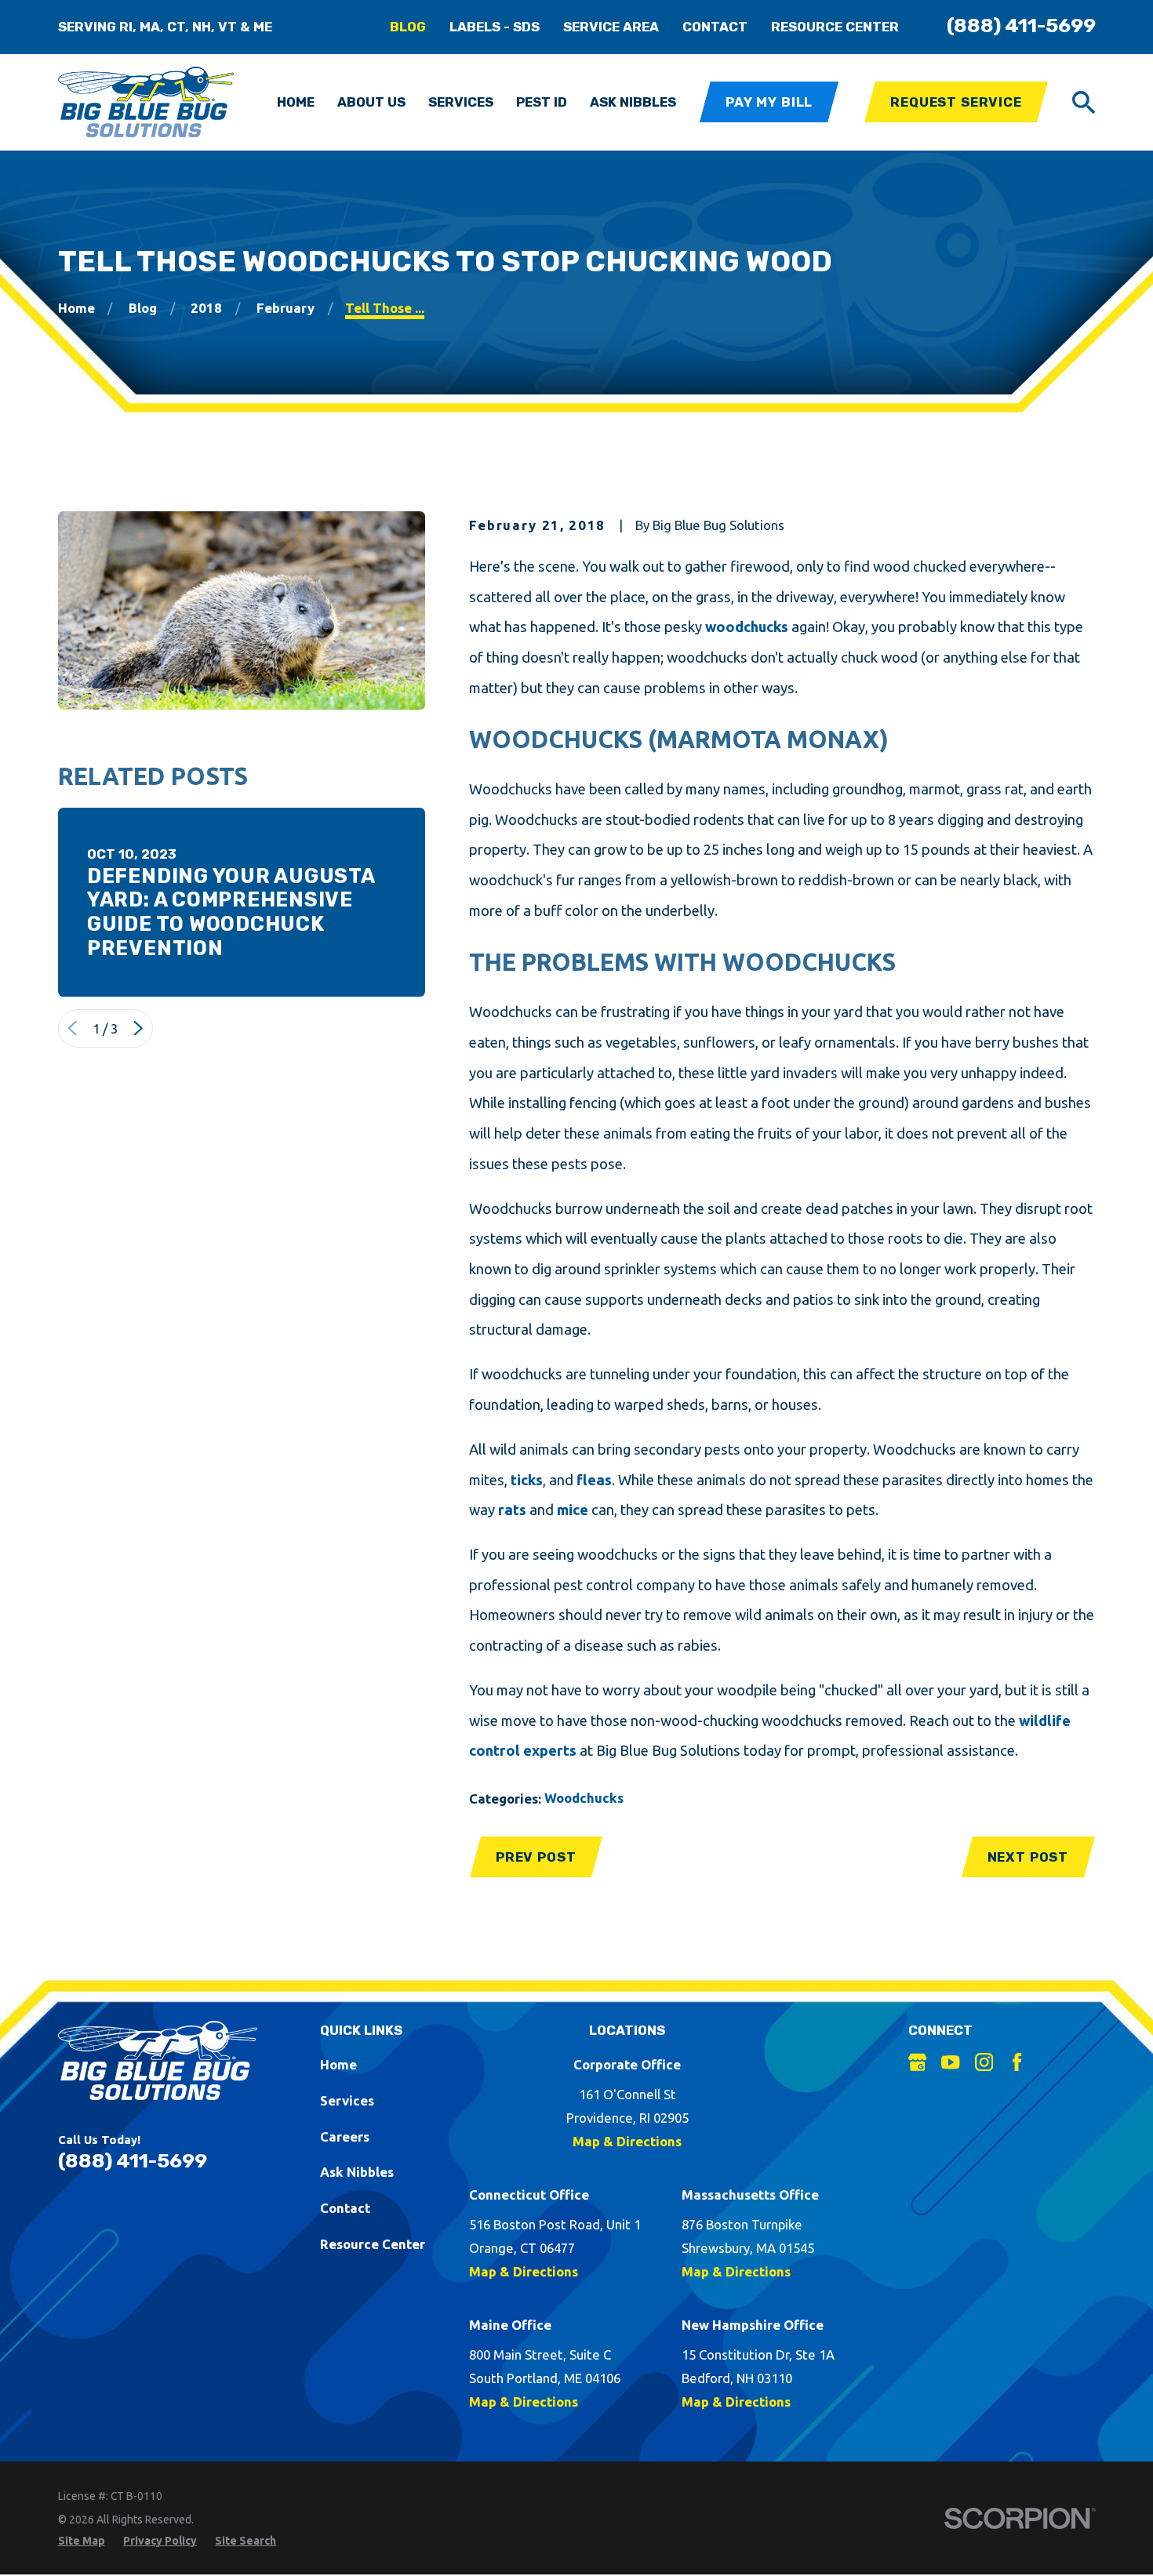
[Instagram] (984, 2062)
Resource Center (835, 27)
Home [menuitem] (296, 102)
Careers (345, 2136)
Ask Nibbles (357, 2172)
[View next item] (138, 1028)
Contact (715, 27)
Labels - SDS (495, 27)
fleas (594, 1480)
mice (573, 1510)
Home (338, 2064)
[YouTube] (950, 2062)
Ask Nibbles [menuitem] (633, 102)
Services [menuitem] (461, 102)
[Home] (146, 102)
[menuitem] (82, 2541)
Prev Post (536, 1857)
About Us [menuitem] (371, 102)
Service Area (611, 27)
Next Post (1028, 1857)
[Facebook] (1017, 2062)
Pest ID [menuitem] (542, 102)
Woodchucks (584, 1798)
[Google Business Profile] (917, 2062)
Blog (408, 27)
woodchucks (747, 627)
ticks (527, 1480)
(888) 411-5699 (1021, 25)
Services (347, 2100)
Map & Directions (627, 2141)
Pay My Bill (769, 102)
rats (512, 1510)
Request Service (956, 102)
